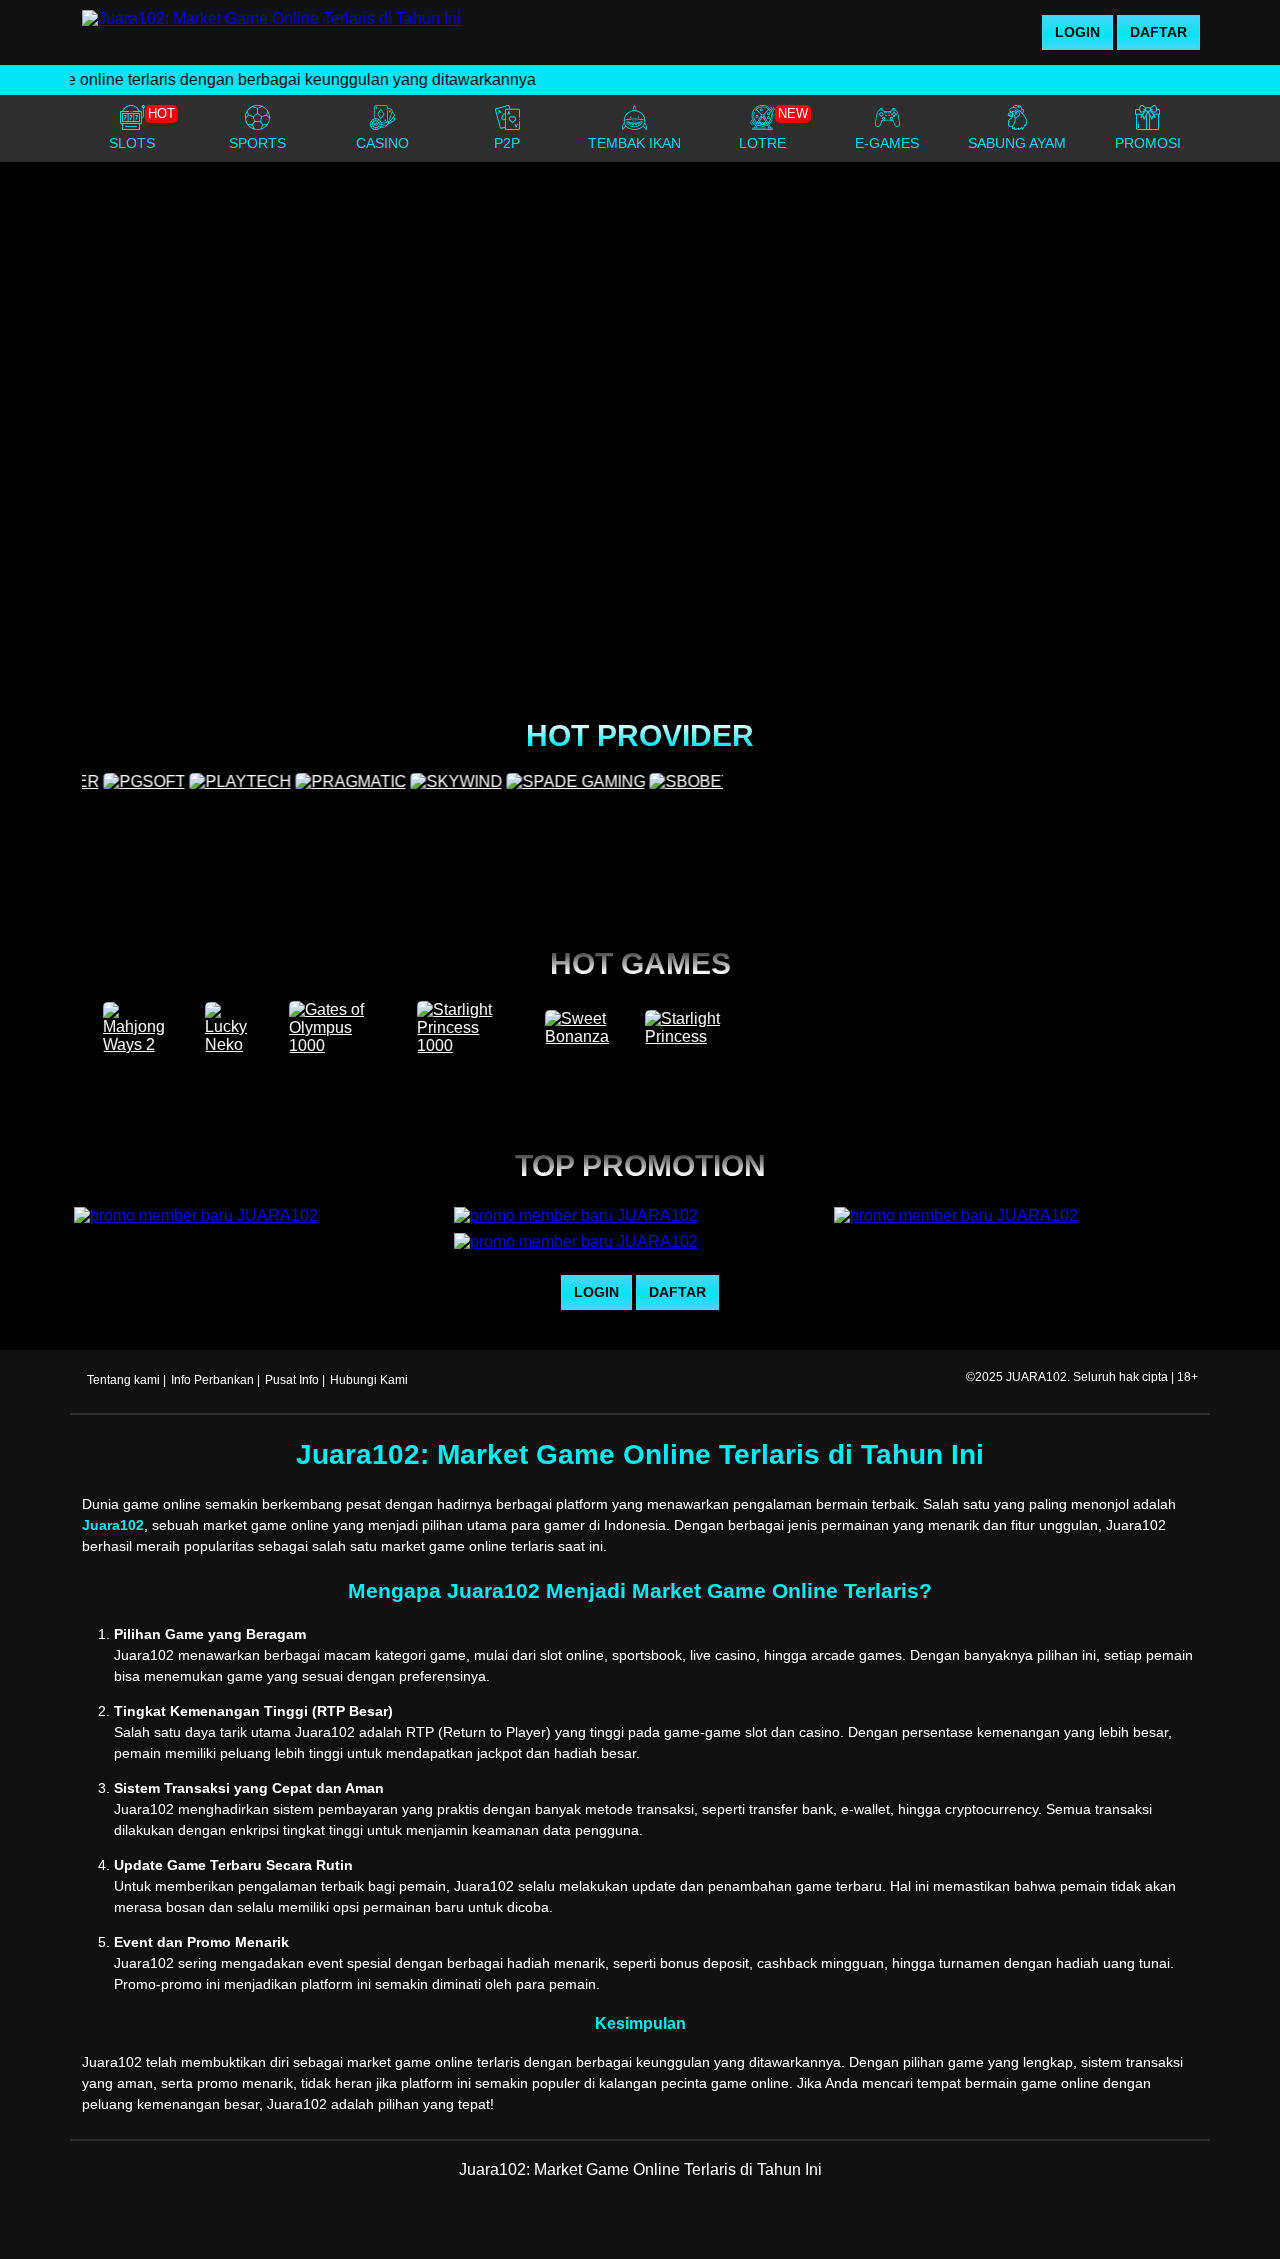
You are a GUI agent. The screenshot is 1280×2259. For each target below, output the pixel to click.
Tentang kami (123, 1380)
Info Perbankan (212, 1380)
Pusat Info (292, 1380)
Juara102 (113, 1525)
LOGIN (1077, 32)
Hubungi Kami (369, 1380)
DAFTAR (1158, 32)
